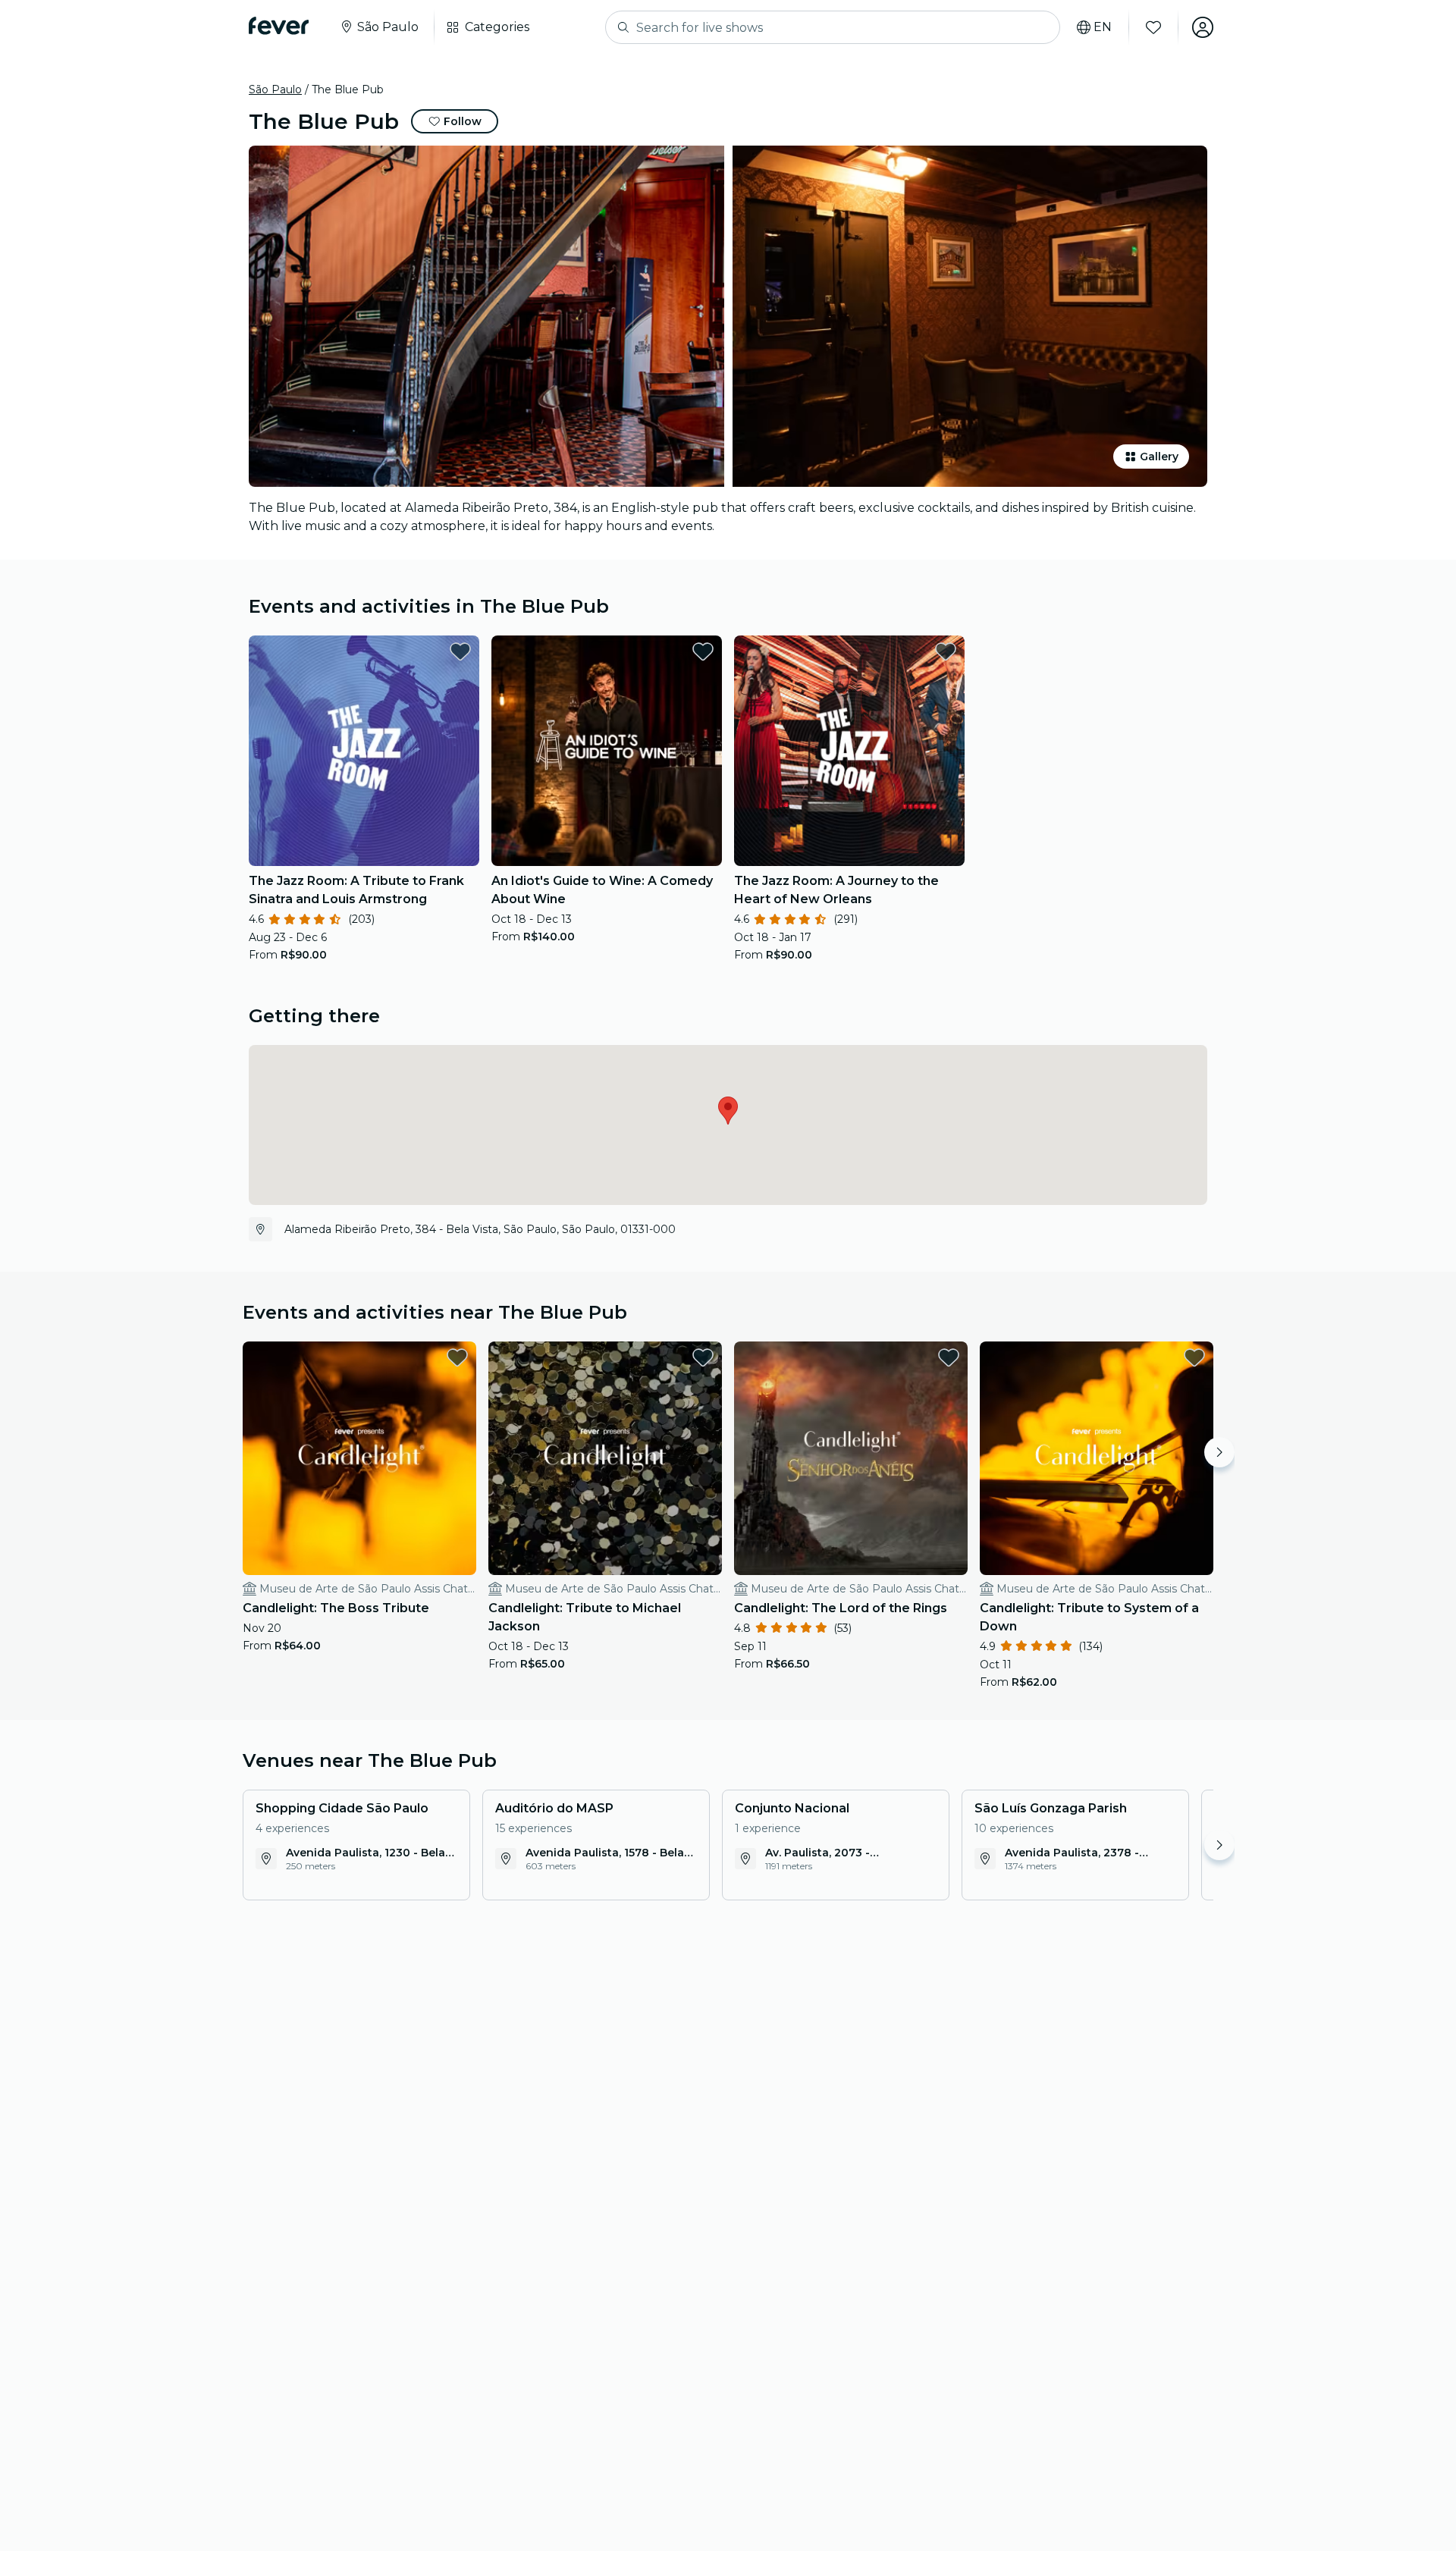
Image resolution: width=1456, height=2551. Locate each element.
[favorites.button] (460, 651)
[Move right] (1219, 1452)
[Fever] (279, 26)
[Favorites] (1153, 27)
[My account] (1203, 27)
